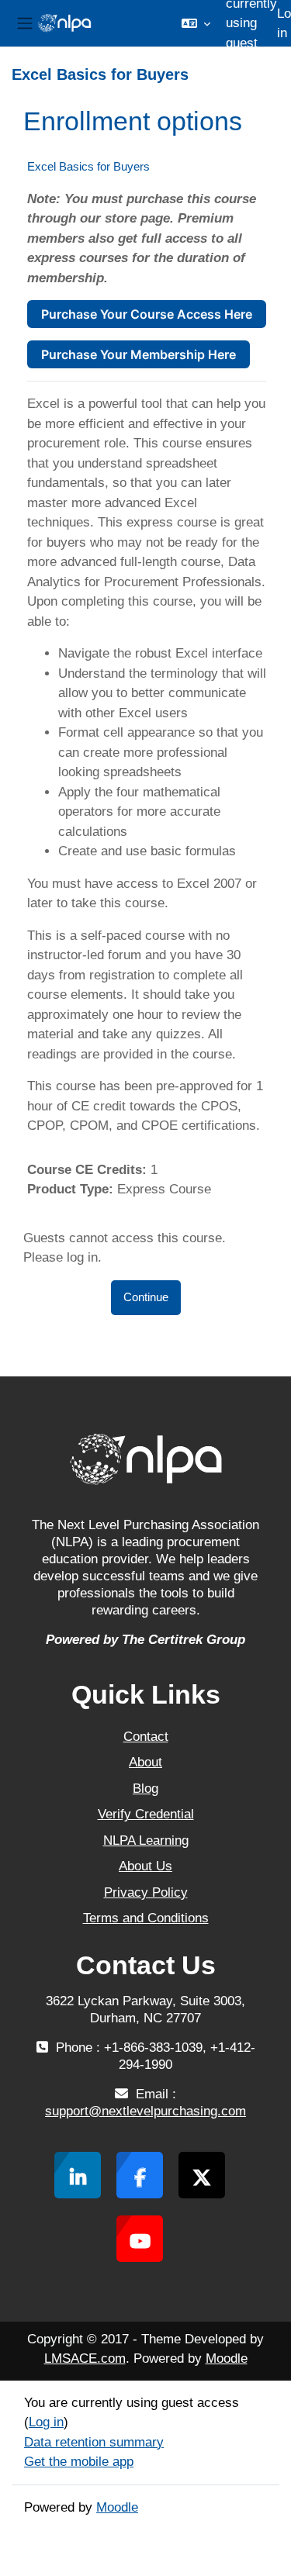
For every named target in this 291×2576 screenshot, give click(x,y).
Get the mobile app (79, 2462)
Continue (146, 1297)
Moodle (227, 2358)
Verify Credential (146, 1814)
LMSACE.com (85, 2358)
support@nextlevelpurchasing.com (145, 2111)
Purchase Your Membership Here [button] (139, 354)
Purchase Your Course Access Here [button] (147, 314)
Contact (146, 1737)
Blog (145, 1789)
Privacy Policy (146, 1892)
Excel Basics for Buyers (88, 166)
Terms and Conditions (146, 1918)
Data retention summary (94, 2442)
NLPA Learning (146, 1840)
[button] (196, 23)
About (145, 1762)
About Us (145, 1866)
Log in (46, 2422)
